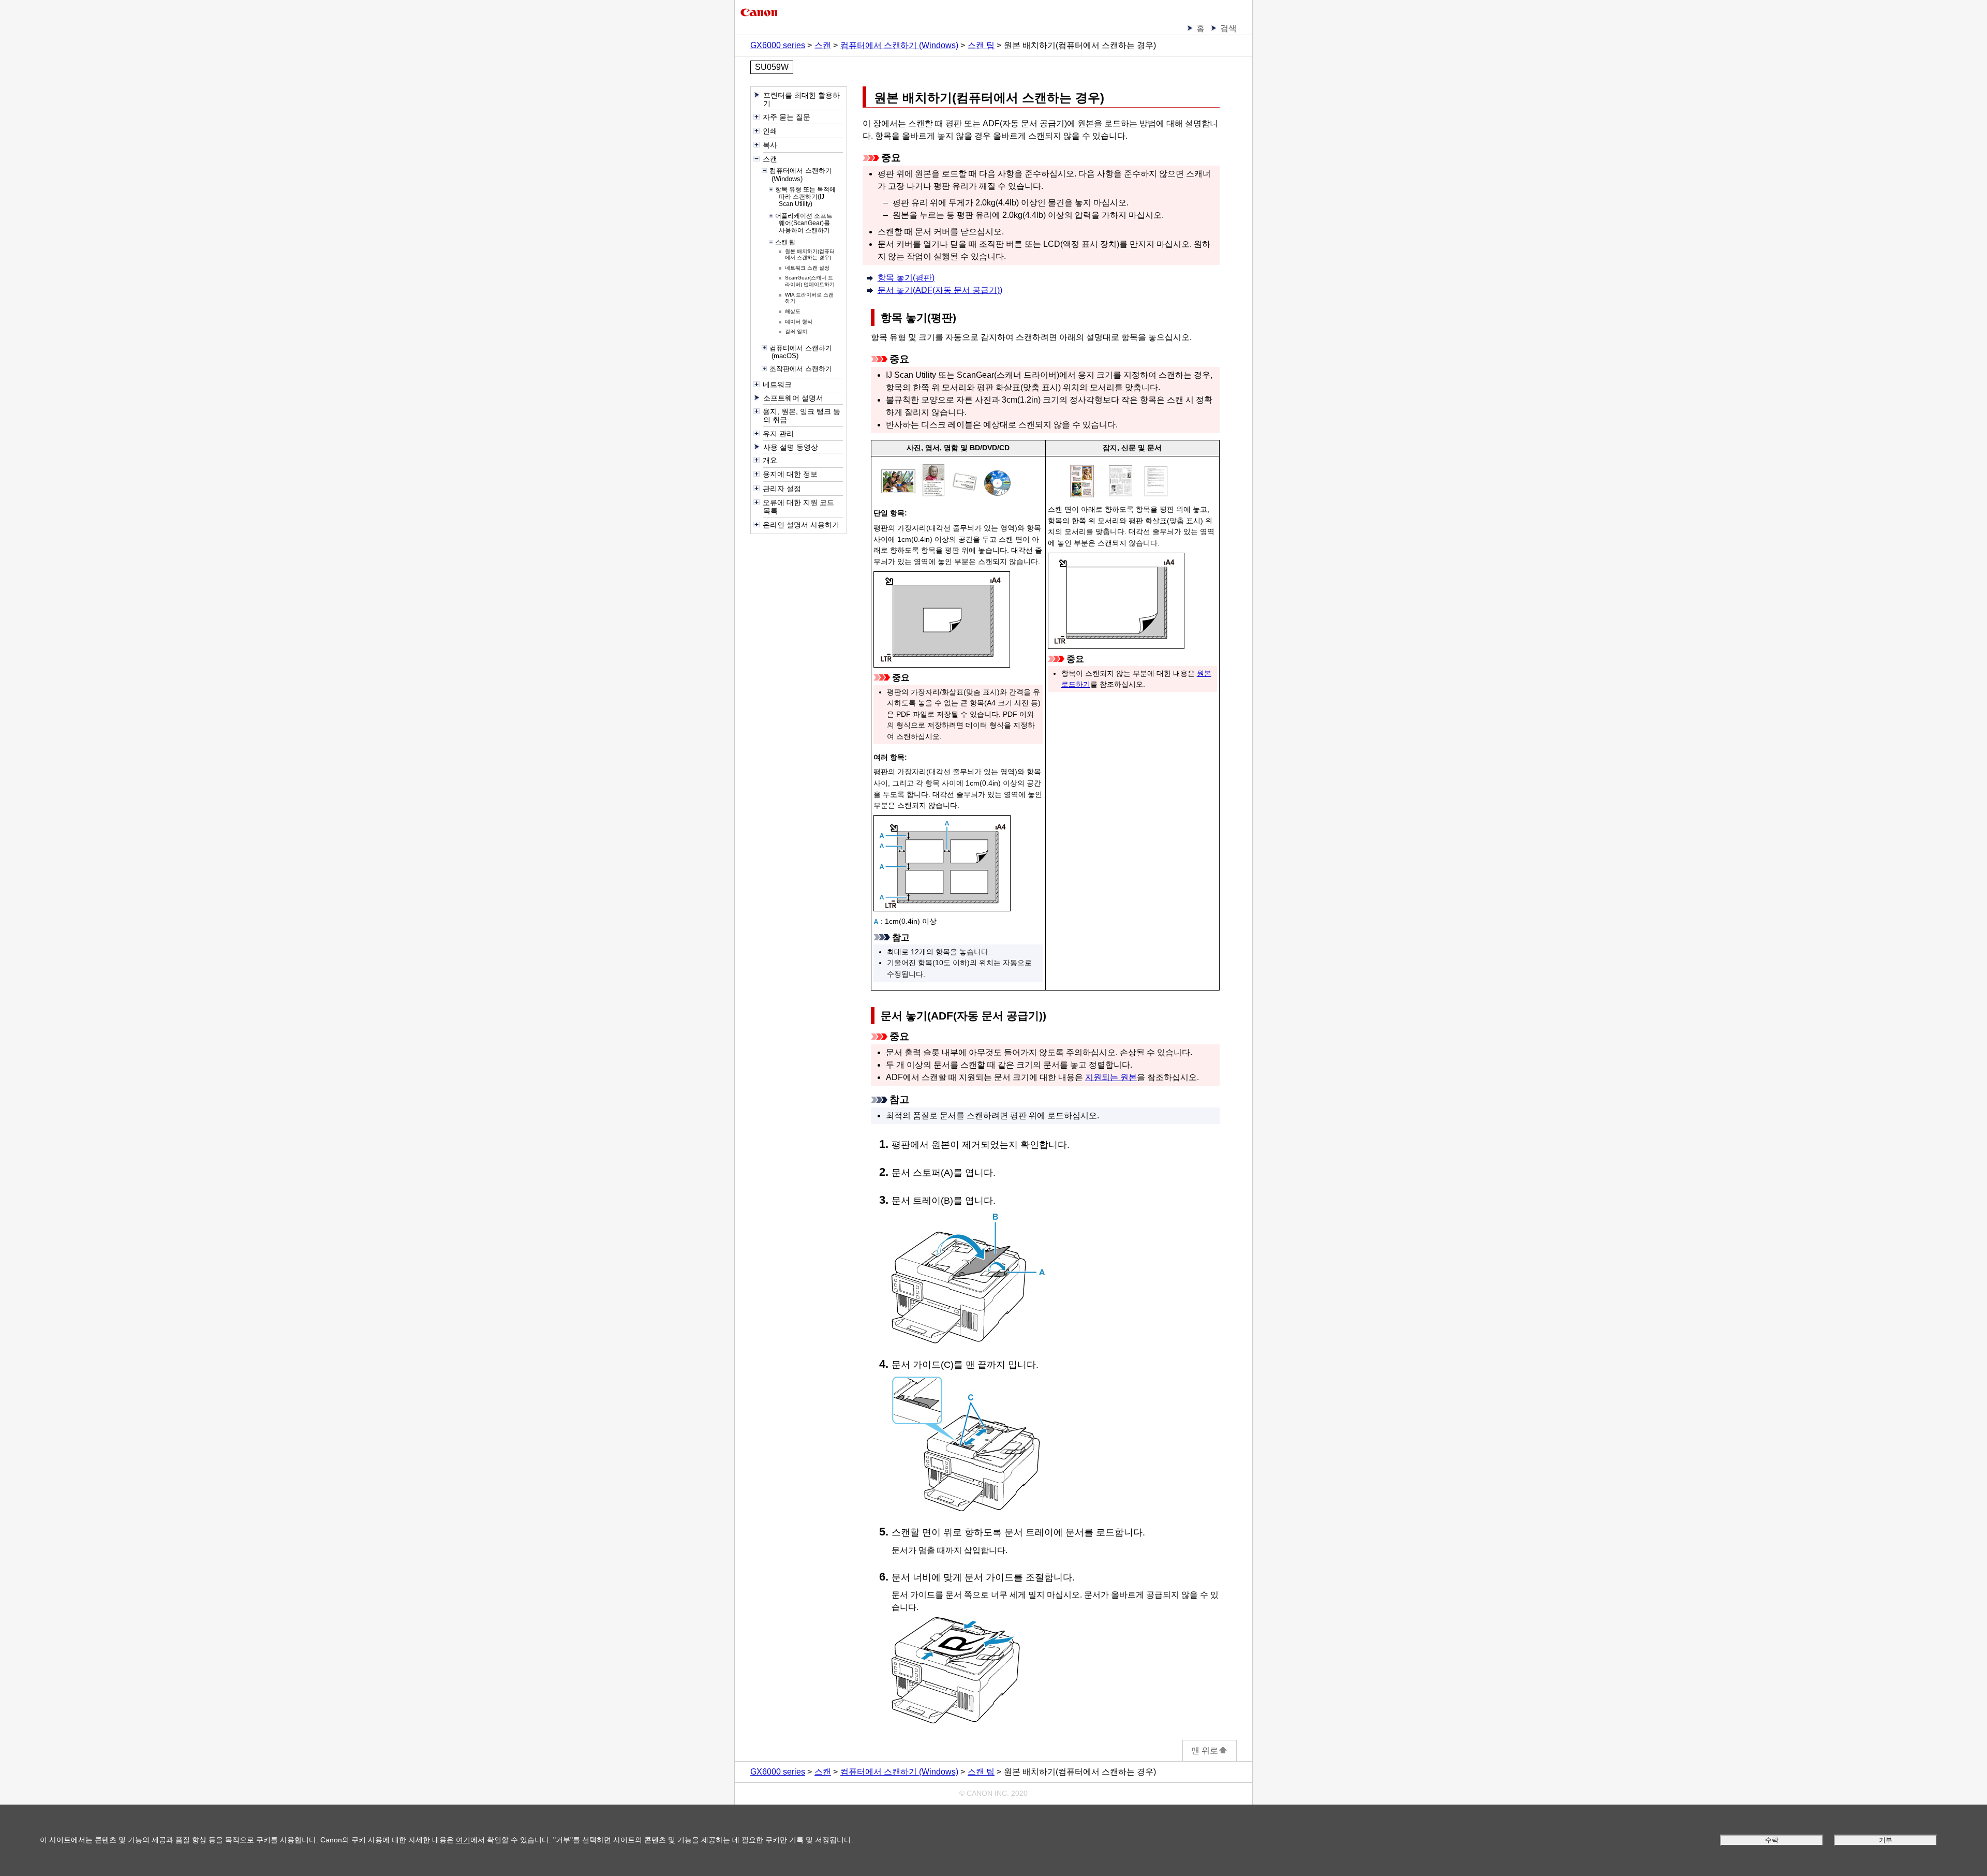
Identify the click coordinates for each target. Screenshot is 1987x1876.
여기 (463, 1840)
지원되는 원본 (1111, 1077)
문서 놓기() (940, 290)
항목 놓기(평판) (906, 278)
